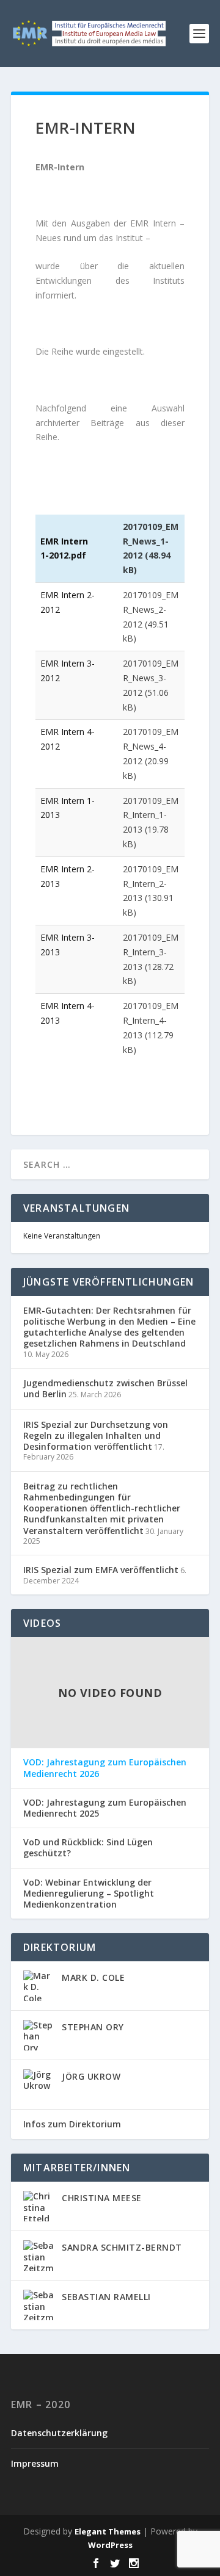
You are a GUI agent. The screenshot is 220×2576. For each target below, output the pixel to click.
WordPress (110, 2545)
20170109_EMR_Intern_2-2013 (151, 884)
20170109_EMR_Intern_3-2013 (151, 952)
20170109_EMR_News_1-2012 (151, 541)
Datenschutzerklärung (59, 2433)
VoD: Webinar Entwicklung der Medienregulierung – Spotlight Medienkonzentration (89, 1894)
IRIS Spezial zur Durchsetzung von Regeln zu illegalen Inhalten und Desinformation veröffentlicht (96, 1435)
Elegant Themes (108, 2531)
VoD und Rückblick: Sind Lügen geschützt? (88, 1848)
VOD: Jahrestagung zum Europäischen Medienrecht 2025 (105, 1808)
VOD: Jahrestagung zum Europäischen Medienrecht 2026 (105, 1768)
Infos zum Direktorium (72, 2124)
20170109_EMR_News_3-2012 (151, 678)
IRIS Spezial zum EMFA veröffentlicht (101, 1570)
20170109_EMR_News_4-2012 (151, 746)
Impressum (35, 2463)
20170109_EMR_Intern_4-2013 (151, 1020)
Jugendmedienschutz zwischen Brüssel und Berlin (105, 1388)
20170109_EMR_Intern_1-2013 (151, 815)
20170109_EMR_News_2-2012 (151, 610)
